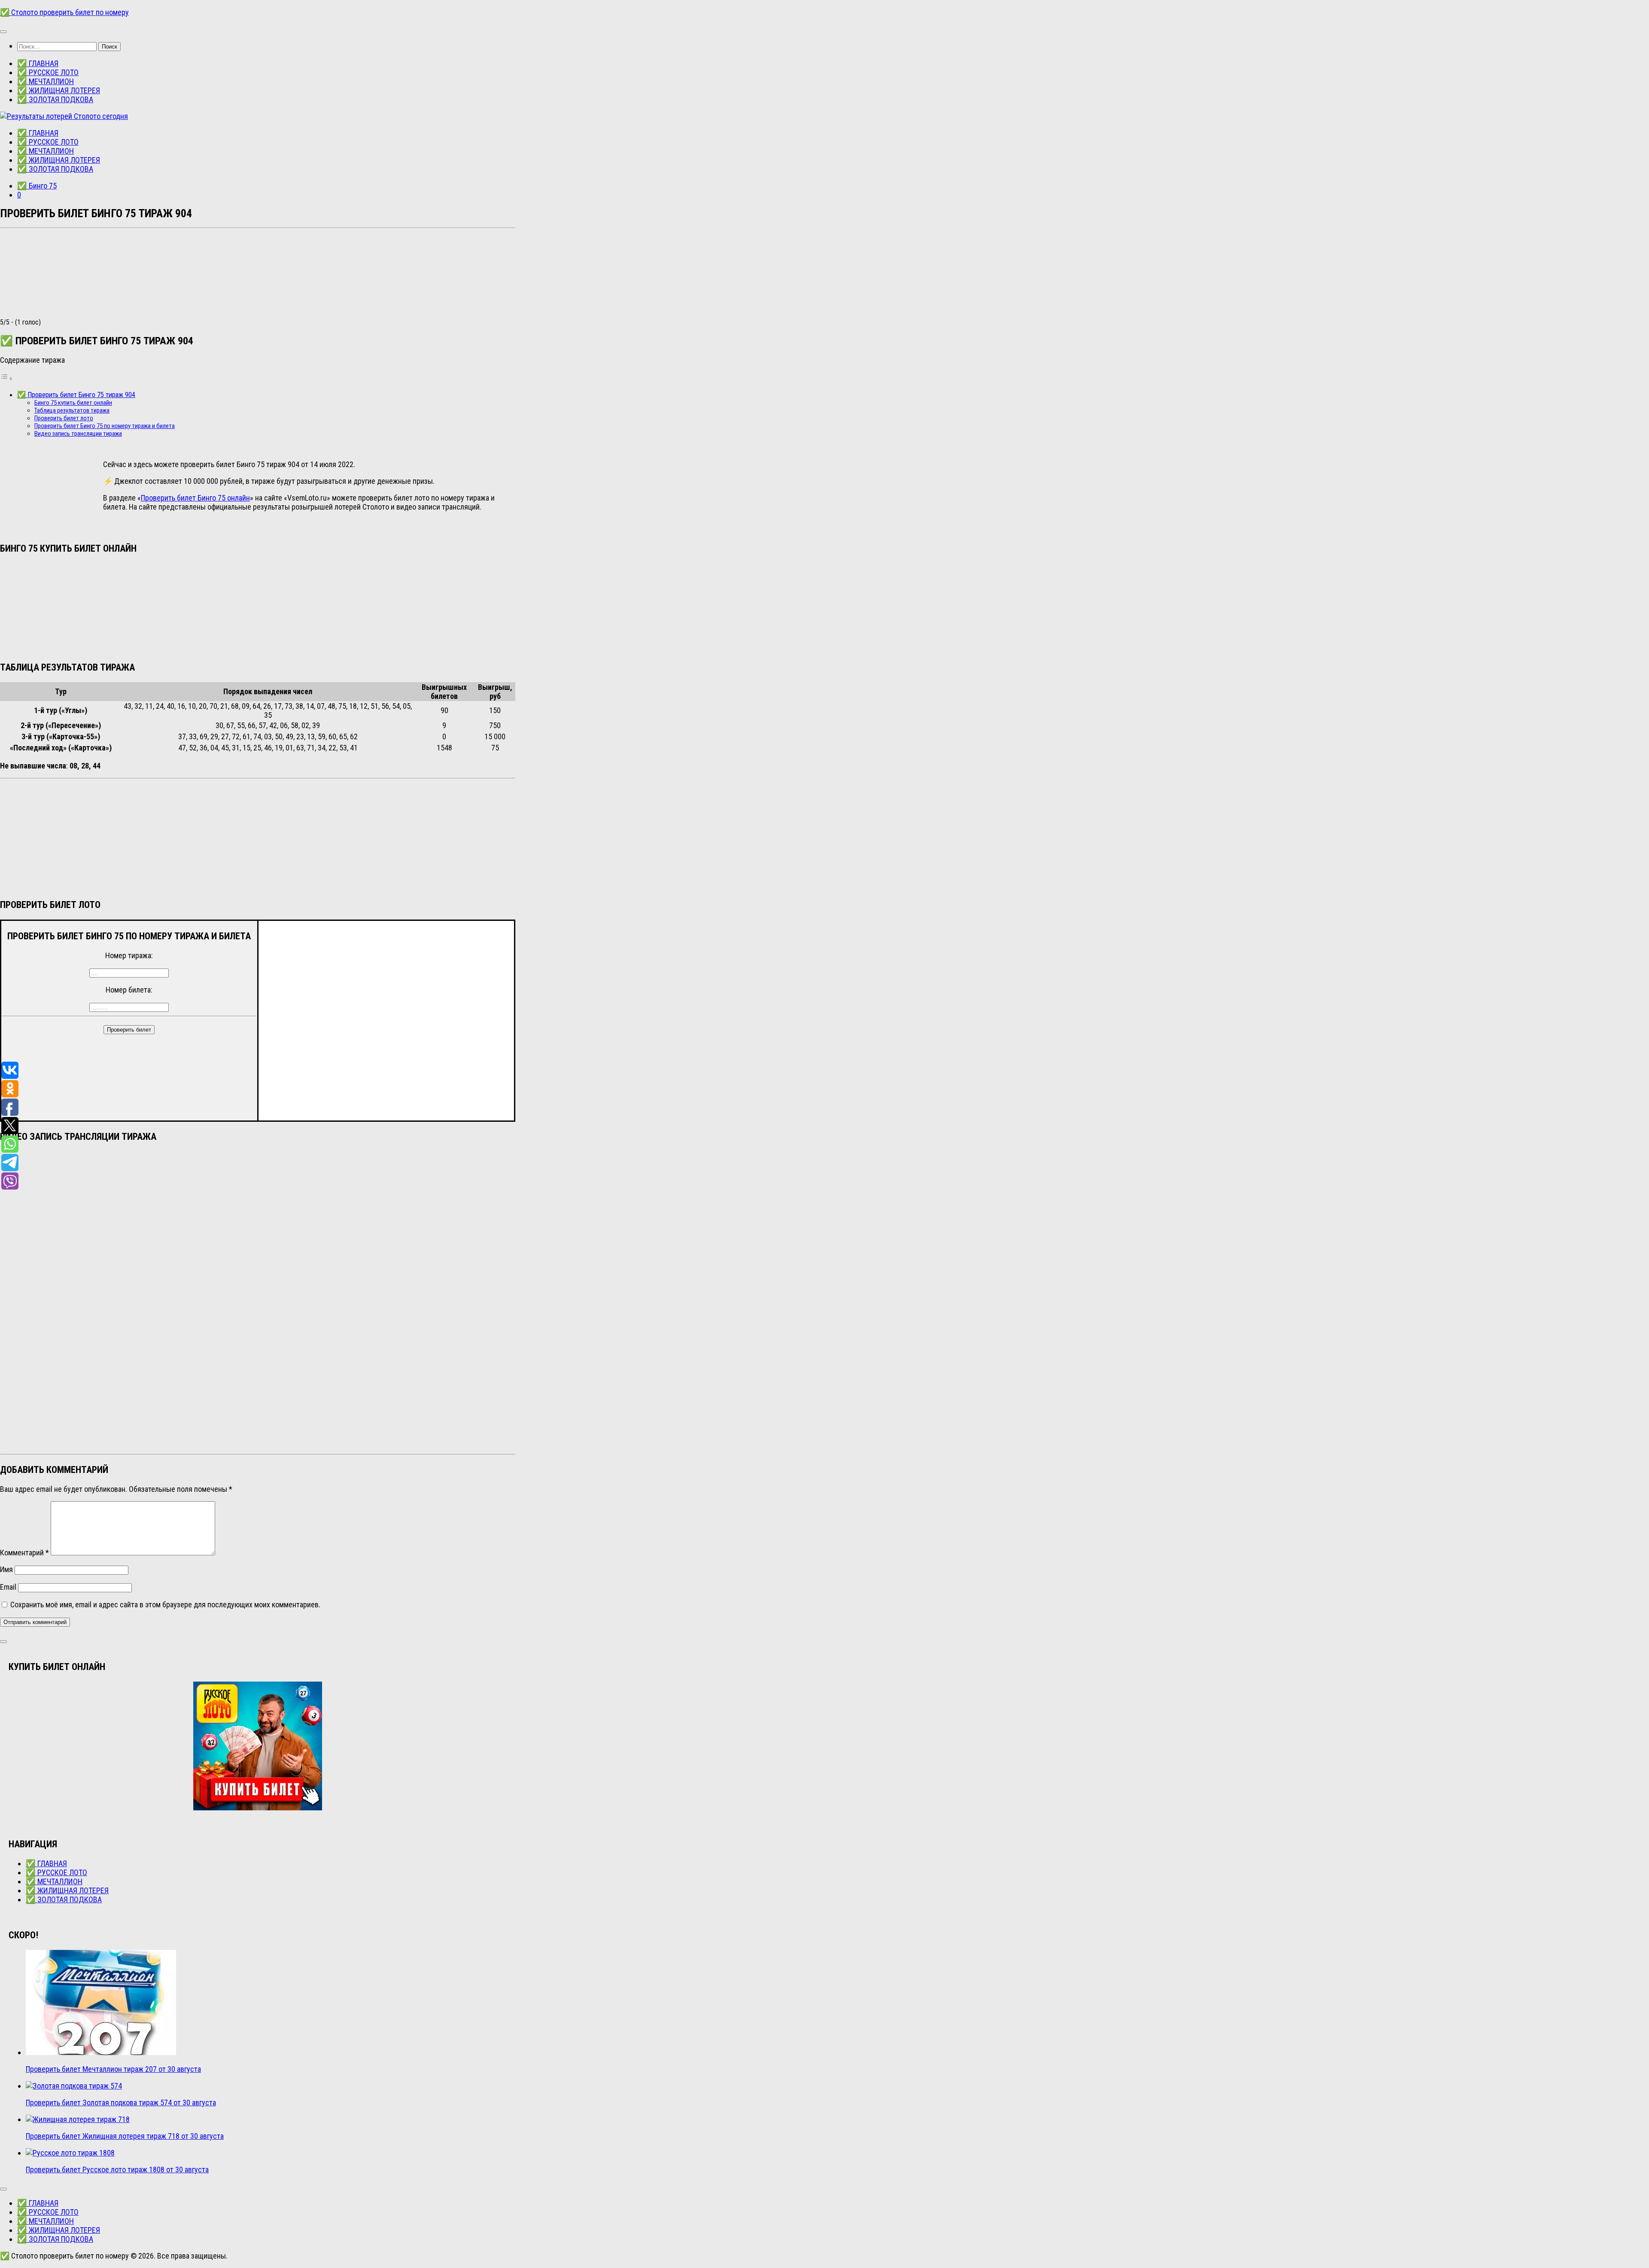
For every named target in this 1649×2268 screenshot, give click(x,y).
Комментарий (24, 1553)
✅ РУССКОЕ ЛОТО (48, 72)
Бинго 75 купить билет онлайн (73, 403)
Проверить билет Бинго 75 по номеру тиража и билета (105, 426)
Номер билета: (129, 990)
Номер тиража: (129, 955)
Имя (6, 1569)
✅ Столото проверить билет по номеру (64, 12)
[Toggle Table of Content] (6, 378)
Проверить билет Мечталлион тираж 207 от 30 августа (113, 2069)
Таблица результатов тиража (72, 410)
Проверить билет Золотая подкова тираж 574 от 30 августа (121, 2103)
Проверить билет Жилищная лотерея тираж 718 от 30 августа (125, 2136)
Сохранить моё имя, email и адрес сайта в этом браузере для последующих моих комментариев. (165, 1605)
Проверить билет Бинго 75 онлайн (195, 498)
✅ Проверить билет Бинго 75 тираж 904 (76, 395)
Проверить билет (129, 1030)
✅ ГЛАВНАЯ (38, 63)
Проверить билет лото (64, 418)
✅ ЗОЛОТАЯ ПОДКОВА (55, 99)
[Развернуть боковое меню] (3, 1642)
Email (8, 1587)
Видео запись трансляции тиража (78, 434)
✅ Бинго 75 (37, 186)
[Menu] (3, 32)
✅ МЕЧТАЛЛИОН (46, 81)
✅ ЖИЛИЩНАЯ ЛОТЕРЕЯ (59, 90)
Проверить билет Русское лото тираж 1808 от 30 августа (117, 2169)
